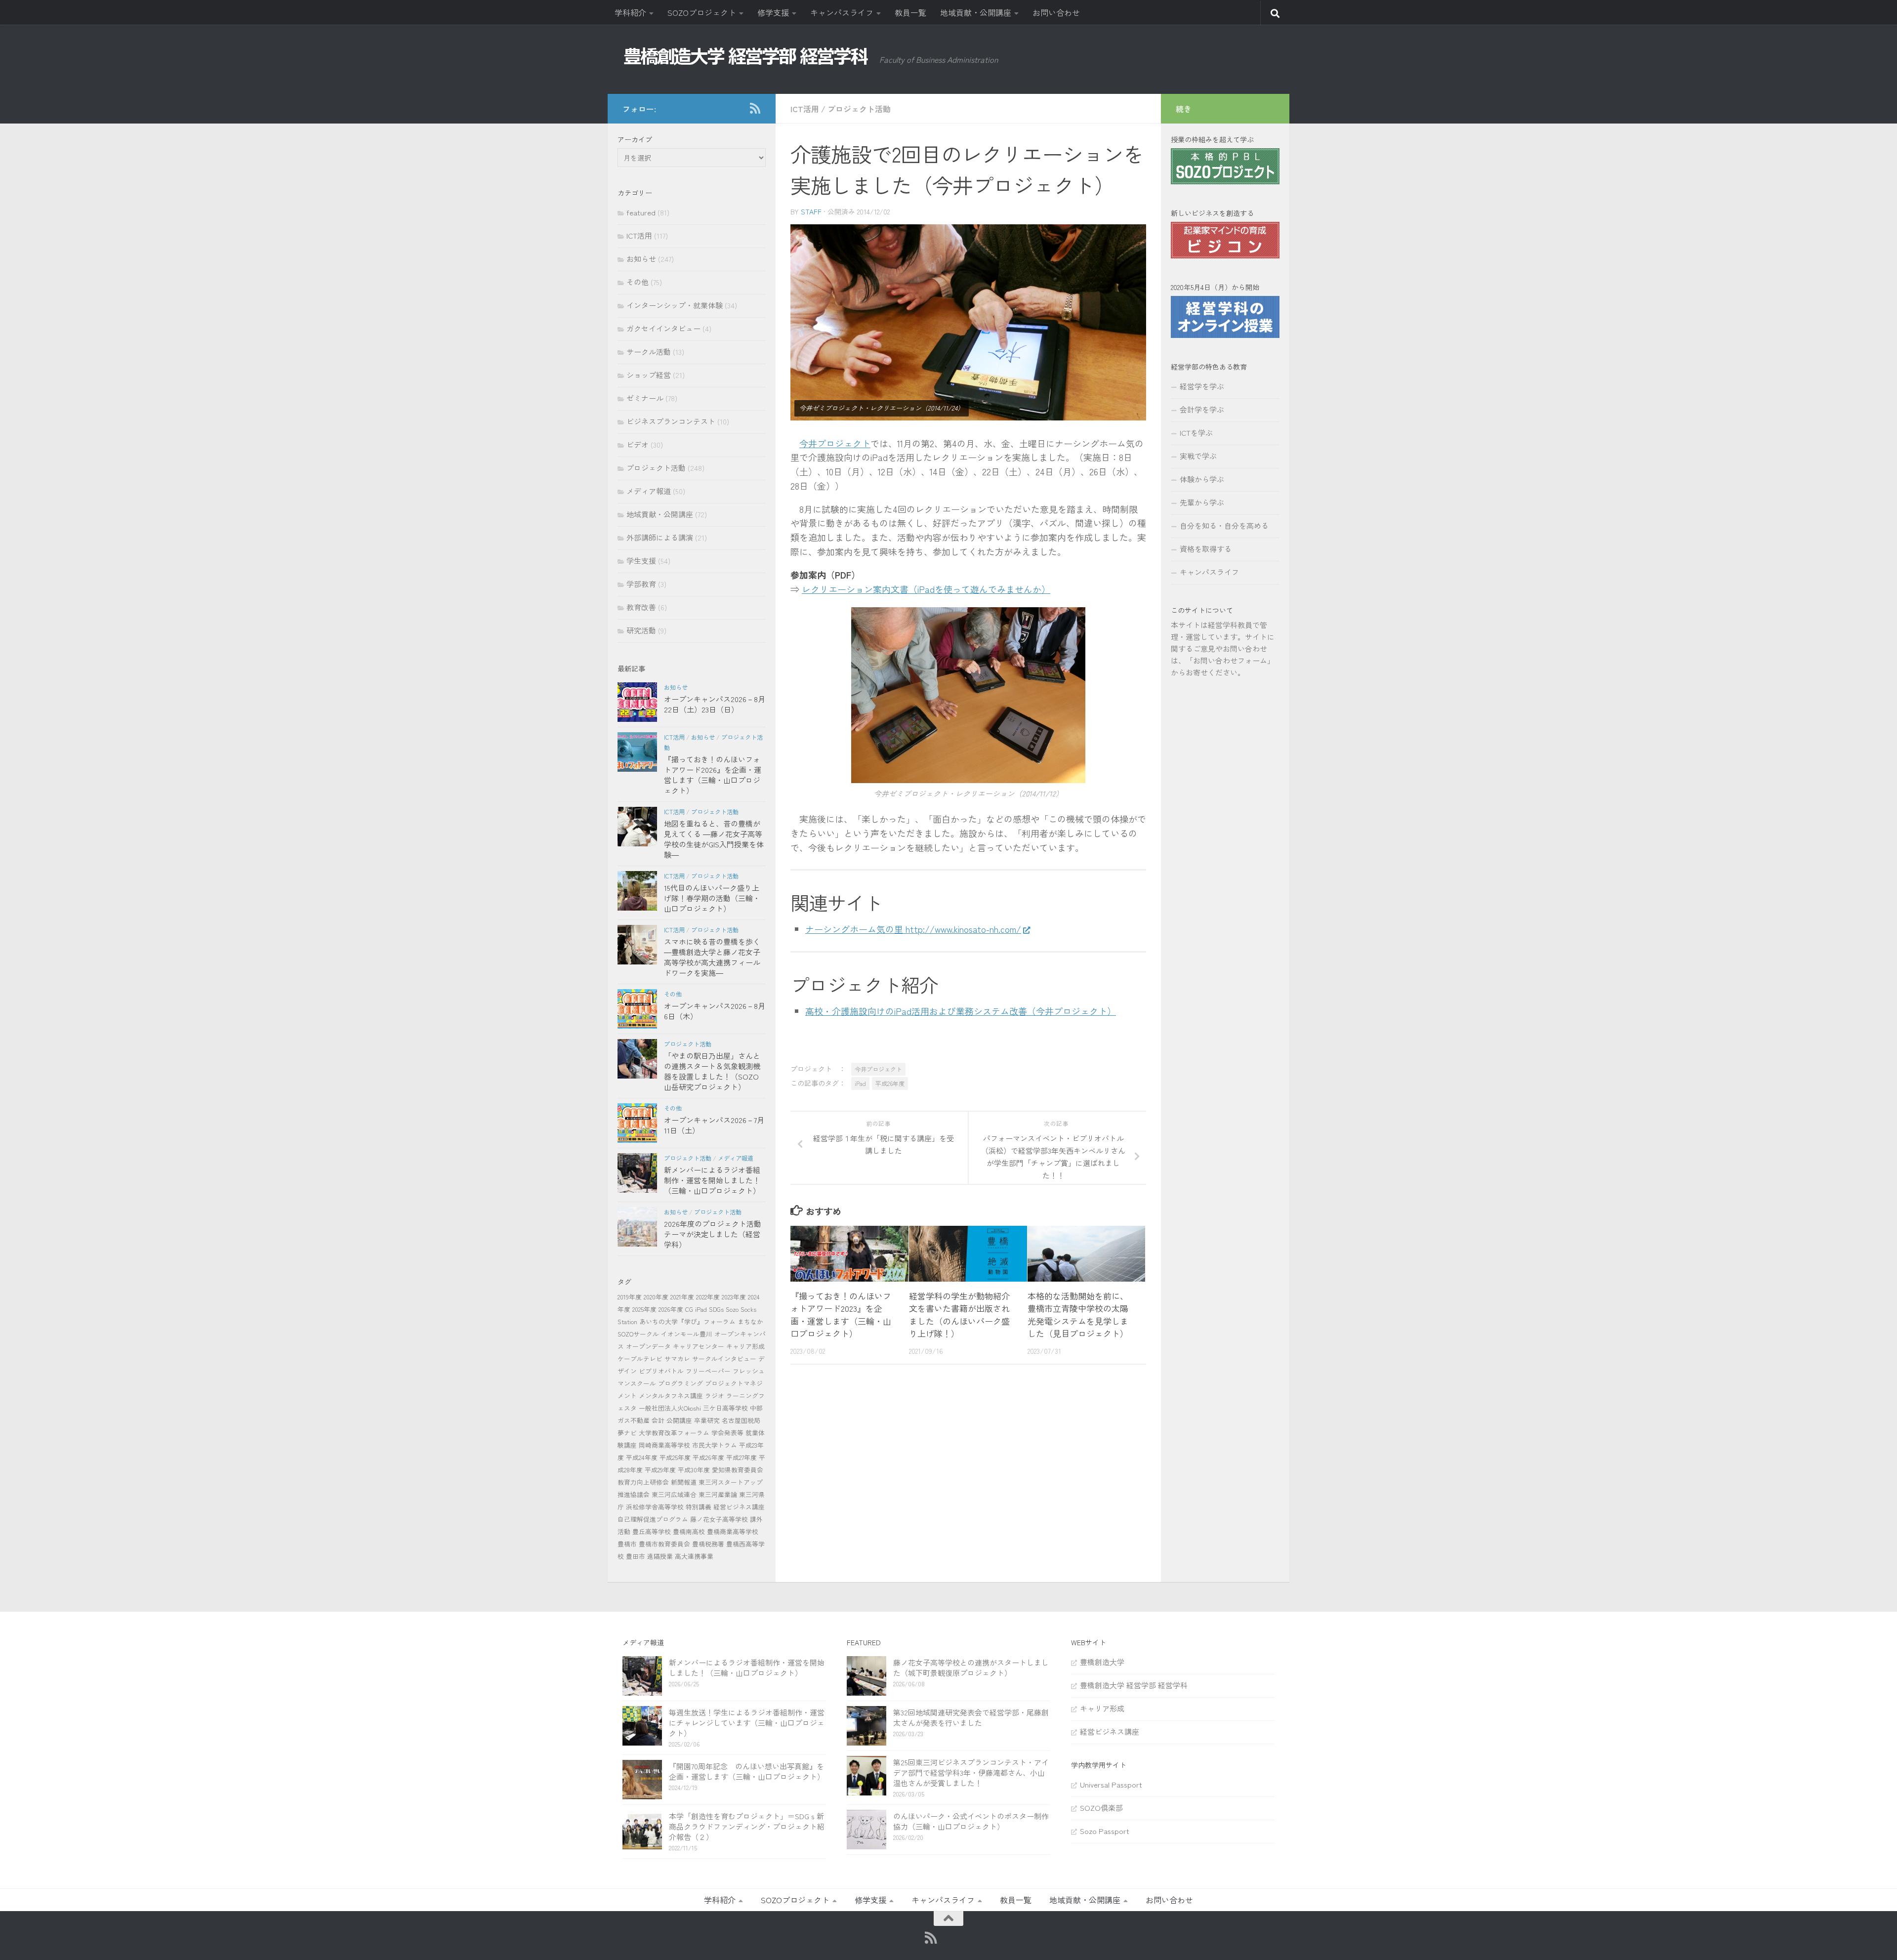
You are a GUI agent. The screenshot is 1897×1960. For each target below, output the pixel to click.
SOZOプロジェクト (702, 12)
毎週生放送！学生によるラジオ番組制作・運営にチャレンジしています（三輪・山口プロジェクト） (747, 1723)
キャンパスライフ (842, 12)
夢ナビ (627, 1433)
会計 (658, 1420)
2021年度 (682, 1297)
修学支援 (773, 12)
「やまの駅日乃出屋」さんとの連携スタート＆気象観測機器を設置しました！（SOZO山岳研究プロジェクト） (712, 1071)
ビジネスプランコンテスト (671, 421)
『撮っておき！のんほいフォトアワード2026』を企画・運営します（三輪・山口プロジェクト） (713, 775)
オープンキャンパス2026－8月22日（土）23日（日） (715, 704)
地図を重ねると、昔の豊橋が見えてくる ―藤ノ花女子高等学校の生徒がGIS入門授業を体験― (714, 839)
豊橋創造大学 (1102, 1662)
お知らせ (641, 259)
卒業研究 (707, 1420)
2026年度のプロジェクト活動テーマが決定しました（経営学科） (713, 1234)
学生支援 (641, 561)
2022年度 (708, 1297)
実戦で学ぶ (1198, 456)
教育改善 (641, 607)
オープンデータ (648, 1346)
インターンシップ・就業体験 (675, 305)
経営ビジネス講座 (739, 1507)
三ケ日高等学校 (725, 1408)
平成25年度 (675, 1457)
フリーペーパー (708, 1371)
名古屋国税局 (741, 1420)
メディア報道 (649, 491)
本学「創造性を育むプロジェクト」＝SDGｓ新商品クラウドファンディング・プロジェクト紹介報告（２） (747, 1826)
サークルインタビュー (724, 1358)
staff (811, 211)
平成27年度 (742, 1457)
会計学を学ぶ (1202, 409)
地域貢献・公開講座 (976, 12)
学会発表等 (727, 1433)
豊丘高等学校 (652, 1531)
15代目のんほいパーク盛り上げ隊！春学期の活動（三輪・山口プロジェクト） (712, 898)
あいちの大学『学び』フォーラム (687, 1321)
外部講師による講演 (660, 537)
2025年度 (644, 1309)
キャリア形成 (745, 1346)
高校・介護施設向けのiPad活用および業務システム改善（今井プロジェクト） (961, 1011)
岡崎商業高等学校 (664, 1445)
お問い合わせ (1056, 12)
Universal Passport (1111, 1784)
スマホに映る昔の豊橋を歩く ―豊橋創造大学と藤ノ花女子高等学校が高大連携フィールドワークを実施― (712, 957)
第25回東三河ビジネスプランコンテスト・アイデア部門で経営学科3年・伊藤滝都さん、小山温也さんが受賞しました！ (971, 1772)
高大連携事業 (694, 1556)
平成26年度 (890, 1083)
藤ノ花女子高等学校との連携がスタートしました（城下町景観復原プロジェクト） (971, 1668)
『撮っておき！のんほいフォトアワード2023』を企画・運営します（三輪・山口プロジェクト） (841, 1315)
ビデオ (638, 444)
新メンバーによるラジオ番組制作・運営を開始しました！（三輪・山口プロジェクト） (712, 1180)
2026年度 (671, 1309)
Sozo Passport (1105, 1831)
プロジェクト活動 (859, 109)
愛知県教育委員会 (738, 1470)
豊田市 (636, 1556)
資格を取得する (1206, 549)
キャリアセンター (699, 1346)
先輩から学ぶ (1202, 502)
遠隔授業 (660, 1556)
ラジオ (715, 1396)
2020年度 (656, 1297)
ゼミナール (645, 398)
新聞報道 (684, 1482)
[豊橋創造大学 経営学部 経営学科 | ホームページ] (746, 56)
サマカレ (677, 1358)
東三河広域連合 (674, 1494)
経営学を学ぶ (1202, 386)
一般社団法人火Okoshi (670, 1408)
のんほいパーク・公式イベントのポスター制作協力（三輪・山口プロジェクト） (971, 1821)
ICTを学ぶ (1196, 433)
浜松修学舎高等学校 (655, 1507)
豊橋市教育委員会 (664, 1544)
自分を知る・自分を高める (1224, 525)
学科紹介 (630, 12)
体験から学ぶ (1202, 479)
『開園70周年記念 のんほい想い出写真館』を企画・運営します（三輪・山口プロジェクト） (747, 1771)
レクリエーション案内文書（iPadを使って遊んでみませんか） (926, 589)
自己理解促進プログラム (653, 1519)
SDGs (716, 1309)
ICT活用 (805, 109)
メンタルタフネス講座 (671, 1396)
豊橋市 (627, 1544)
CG (689, 1309)
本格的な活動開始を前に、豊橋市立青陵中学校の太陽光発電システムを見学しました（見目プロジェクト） (1078, 1315)
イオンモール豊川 (687, 1334)
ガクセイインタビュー (663, 328)
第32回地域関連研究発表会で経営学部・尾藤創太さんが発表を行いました (971, 1717)
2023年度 (734, 1297)
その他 (638, 282)
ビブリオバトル (661, 1371)
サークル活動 (649, 352)
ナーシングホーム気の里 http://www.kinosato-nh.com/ (913, 929)
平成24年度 (642, 1457)
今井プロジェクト (835, 443)
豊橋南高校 (689, 1531)
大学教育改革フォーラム (674, 1433)
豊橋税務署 (708, 1544)
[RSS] (755, 108)
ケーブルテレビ (640, 1358)
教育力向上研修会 (643, 1482)
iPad (860, 1083)
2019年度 (630, 1297)
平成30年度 (694, 1470)
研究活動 (641, 630)
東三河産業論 (718, 1494)
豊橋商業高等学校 (733, 1531)
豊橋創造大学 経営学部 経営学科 (1134, 1685)
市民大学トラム (715, 1445)
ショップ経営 (649, 375)
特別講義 (699, 1507)
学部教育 (641, 584)
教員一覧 (910, 12)
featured (641, 212)
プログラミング (680, 1383)
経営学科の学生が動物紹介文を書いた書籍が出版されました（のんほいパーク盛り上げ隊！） (959, 1315)
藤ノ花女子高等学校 (719, 1519)
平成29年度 (660, 1470)
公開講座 (679, 1420)
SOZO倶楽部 (1101, 1808)
